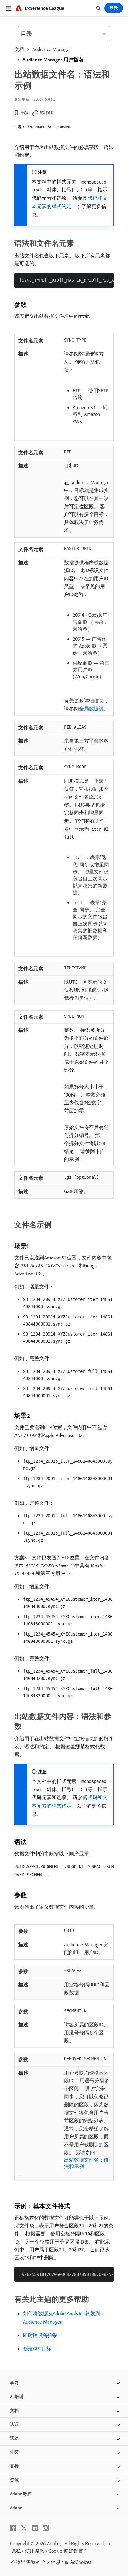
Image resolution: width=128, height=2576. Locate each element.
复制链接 (47, 113)
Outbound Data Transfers (49, 127)
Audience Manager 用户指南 (53, 60)
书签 (25, 113)
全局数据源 (91, 709)
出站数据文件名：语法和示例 (86, 2163)
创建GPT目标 (37, 2349)
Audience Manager (52, 49)
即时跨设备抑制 (40, 2335)
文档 (19, 49)
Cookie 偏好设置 (66, 2551)
